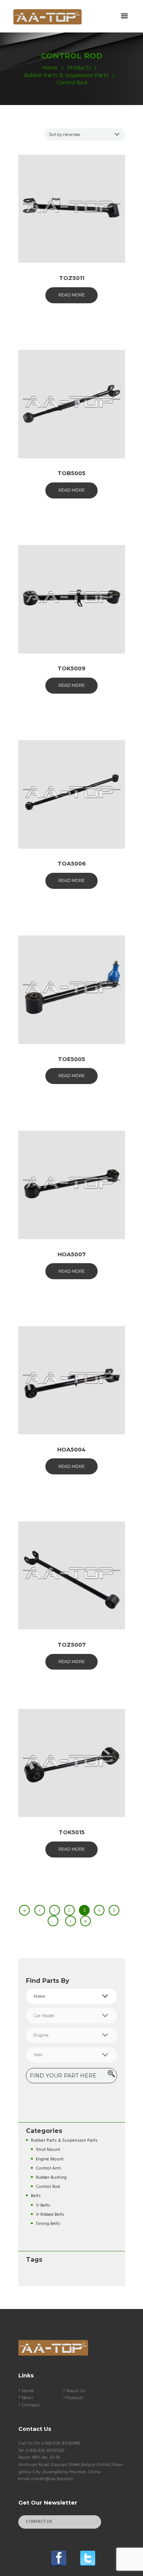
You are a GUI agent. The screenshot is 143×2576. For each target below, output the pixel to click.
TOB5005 (71, 473)
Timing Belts (48, 2224)
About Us (76, 2391)
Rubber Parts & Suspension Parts (67, 76)
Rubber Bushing (51, 2177)
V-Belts (43, 2205)
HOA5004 (71, 1450)
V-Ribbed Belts (50, 2214)
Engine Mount (50, 2159)
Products (79, 68)
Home (50, 68)
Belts (36, 2196)
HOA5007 (72, 1254)
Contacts (31, 2405)
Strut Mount (48, 2150)
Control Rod (48, 2187)
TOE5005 (71, 1059)
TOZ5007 (72, 1645)
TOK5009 (71, 668)
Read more (71, 295)
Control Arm (48, 2168)
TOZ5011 (72, 278)
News (27, 2398)
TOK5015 (72, 1832)
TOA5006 (72, 864)
